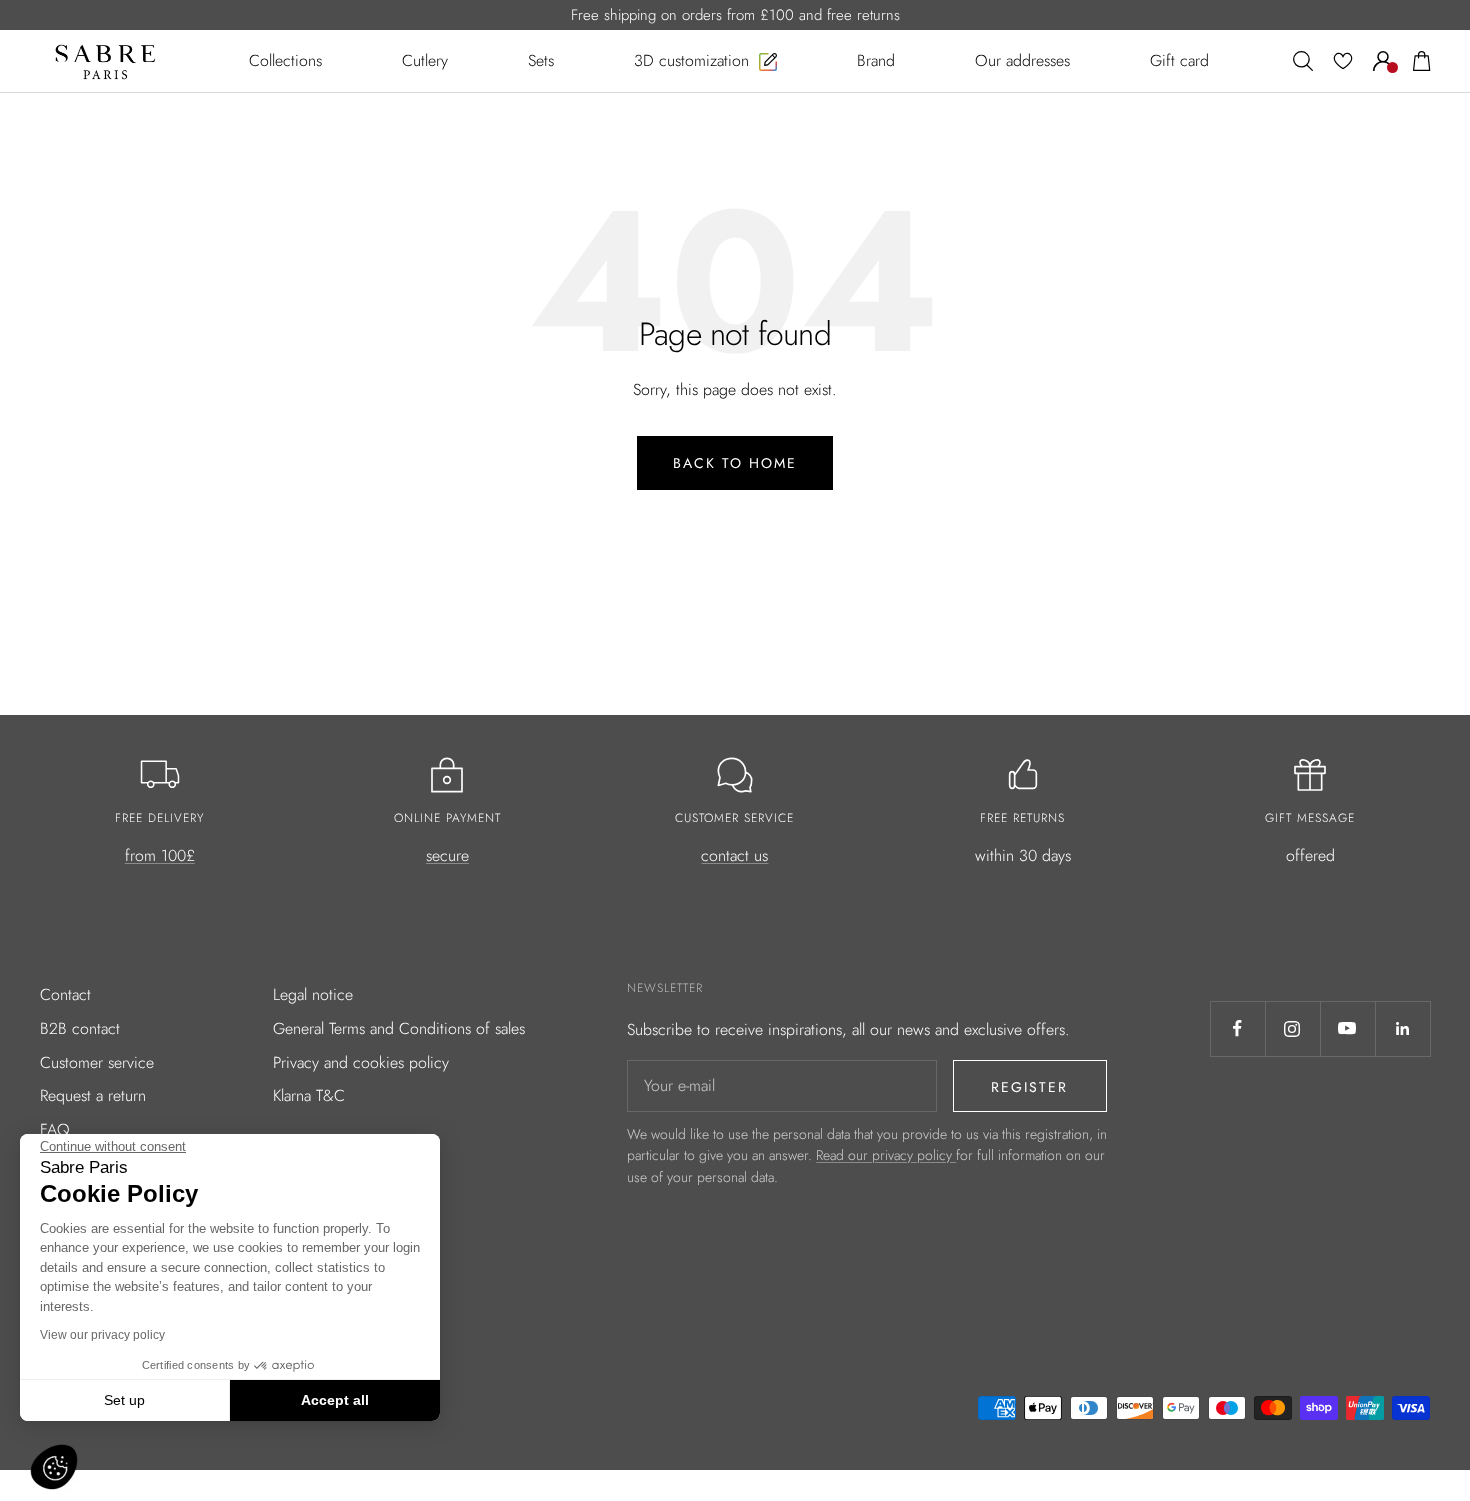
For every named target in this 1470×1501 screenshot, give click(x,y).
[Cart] (1422, 61)
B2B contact (80, 1028)
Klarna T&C (309, 1095)
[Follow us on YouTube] (1347, 1028)
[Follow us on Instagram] (1292, 1028)
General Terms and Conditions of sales (399, 1028)
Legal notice (313, 994)
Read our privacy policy (886, 1155)
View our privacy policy (102, 1335)
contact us (734, 855)
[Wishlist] (1343, 61)
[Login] (1383, 61)
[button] (54, 1467)
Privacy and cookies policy (361, 1062)
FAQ (55, 1129)
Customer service (97, 1062)
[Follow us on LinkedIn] (1402, 1028)
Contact (65, 994)
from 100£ (160, 855)
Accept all (335, 1400)
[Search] (1303, 61)
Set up (124, 1400)
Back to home (735, 463)
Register (1029, 1087)
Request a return (93, 1095)
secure (447, 855)
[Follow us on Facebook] (1237, 1028)
